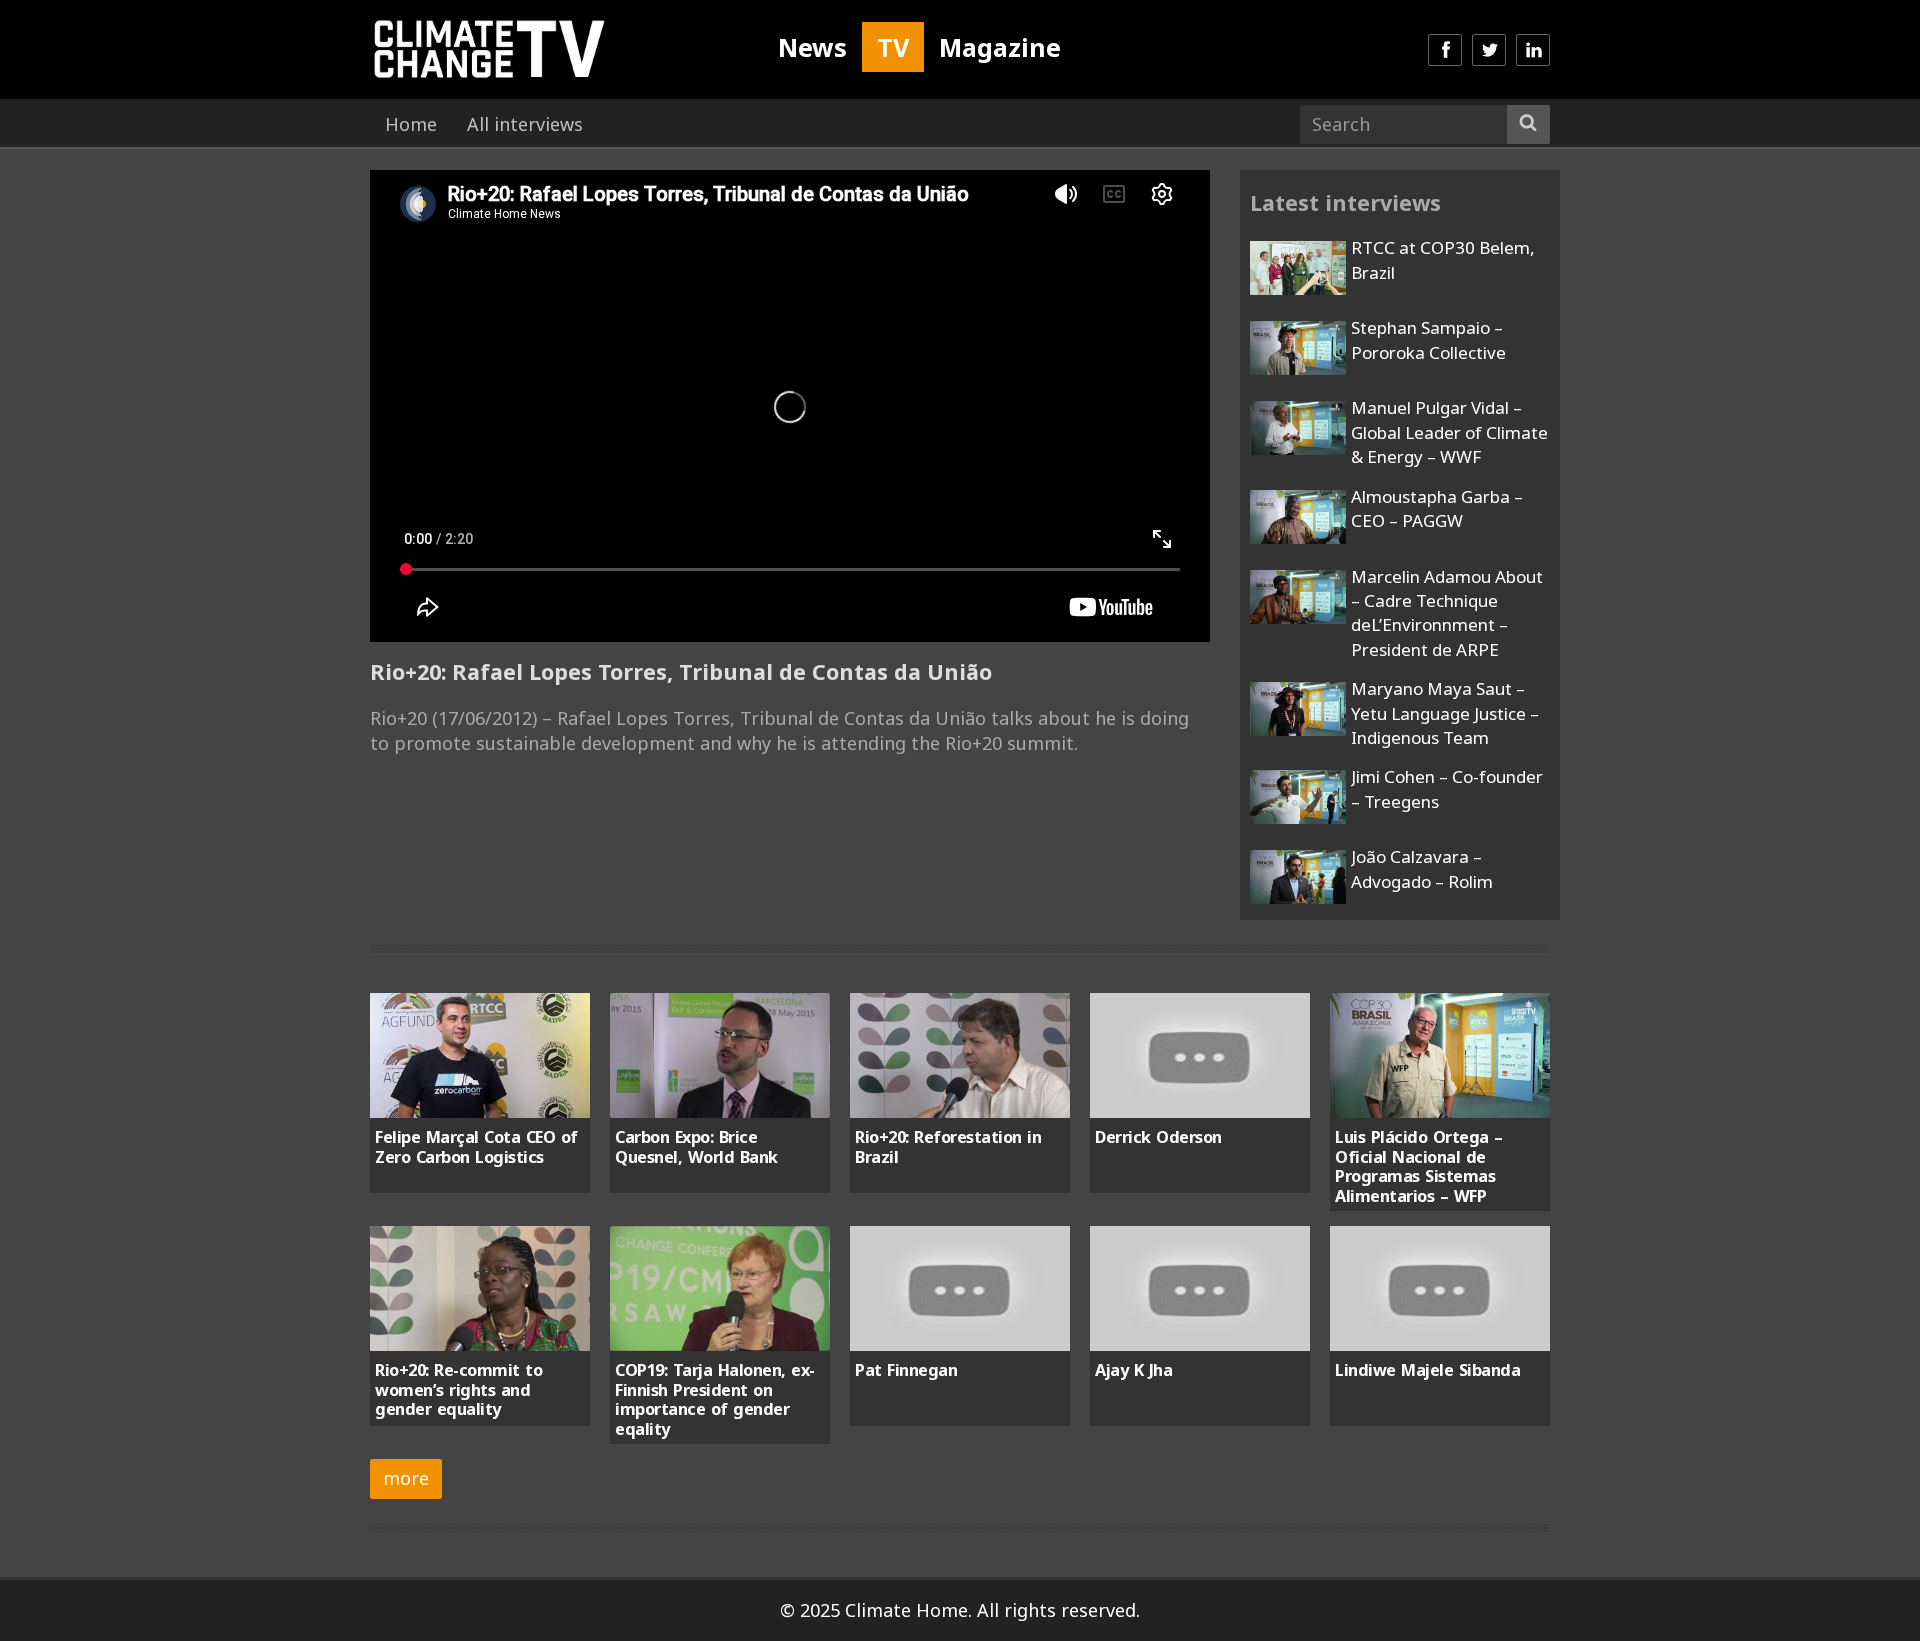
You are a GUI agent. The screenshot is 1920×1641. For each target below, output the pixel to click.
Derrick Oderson (1158, 1137)
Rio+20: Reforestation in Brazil (948, 1146)
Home (411, 124)
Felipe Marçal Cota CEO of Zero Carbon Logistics (476, 1146)
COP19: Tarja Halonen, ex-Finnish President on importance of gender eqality (715, 1399)
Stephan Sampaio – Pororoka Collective (1428, 339)
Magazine (1000, 47)
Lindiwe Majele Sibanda (1427, 1370)
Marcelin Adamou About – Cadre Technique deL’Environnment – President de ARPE (1447, 613)
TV (893, 47)
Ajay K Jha (1133, 1370)
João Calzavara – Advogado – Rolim (1422, 868)
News (812, 47)
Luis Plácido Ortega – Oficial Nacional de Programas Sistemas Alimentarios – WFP (1419, 1166)
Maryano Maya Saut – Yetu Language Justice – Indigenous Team (1445, 713)
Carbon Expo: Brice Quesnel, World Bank (696, 1146)
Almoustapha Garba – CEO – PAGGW (1437, 508)
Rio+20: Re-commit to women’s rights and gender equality (458, 1389)
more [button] (406, 1478)
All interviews (525, 124)
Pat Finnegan (906, 1370)
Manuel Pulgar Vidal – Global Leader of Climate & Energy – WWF (1449, 432)
